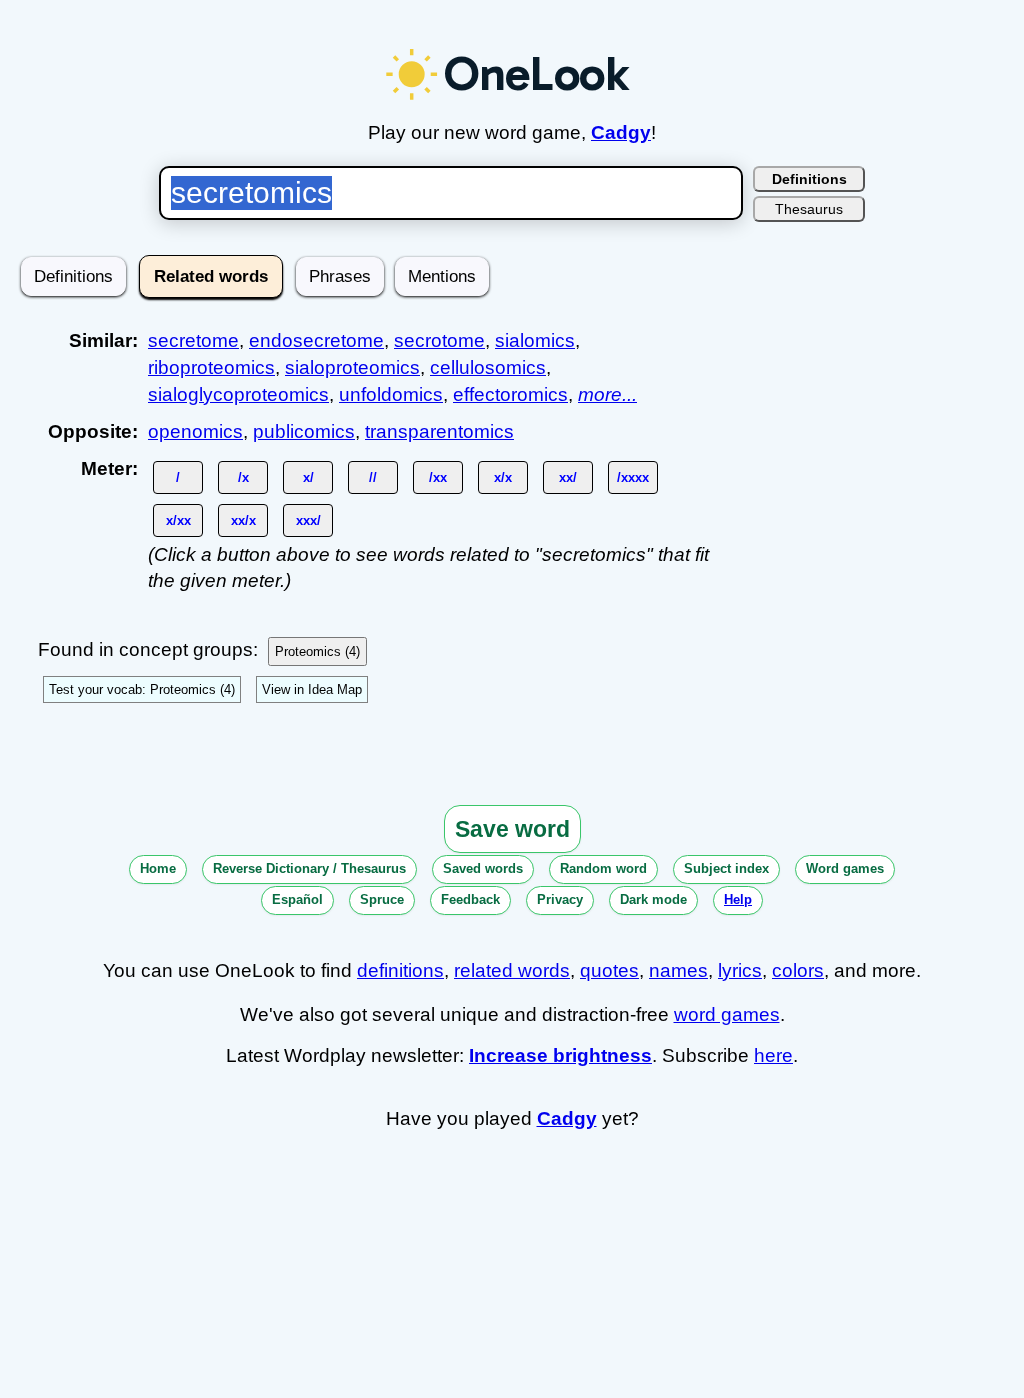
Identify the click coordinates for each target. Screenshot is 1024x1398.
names (678, 970)
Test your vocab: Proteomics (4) (142, 689)
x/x (503, 477)
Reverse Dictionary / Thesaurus (309, 868)
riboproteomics (211, 367)
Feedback (470, 899)
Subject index (726, 868)
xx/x (243, 520)
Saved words (483, 868)
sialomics (535, 340)
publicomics (304, 431)
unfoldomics (391, 394)
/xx (438, 477)
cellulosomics (488, 367)
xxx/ (308, 520)
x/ (308, 477)
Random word (603, 868)
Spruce (382, 899)
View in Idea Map (312, 689)
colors (798, 970)
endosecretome (316, 340)
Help (738, 899)
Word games (845, 868)
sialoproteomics (352, 367)
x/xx (178, 520)
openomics (195, 431)
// (373, 477)
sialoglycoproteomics (238, 394)
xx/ (568, 477)
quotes (609, 970)
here (773, 1055)
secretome (193, 340)
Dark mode (653, 899)
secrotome (439, 340)
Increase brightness (560, 1055)
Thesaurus (809, 209)
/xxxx (633, 477)
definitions (400, 970)
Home (158, 868)
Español (297, 899)
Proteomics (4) (317, 651)
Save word (512, 829)
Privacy (560, 899)
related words (512, 970)
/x (243, 477)
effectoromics (510, 394)
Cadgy (621, 132)
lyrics (740, 970)
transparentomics (439, 431)
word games (727, 1014)
